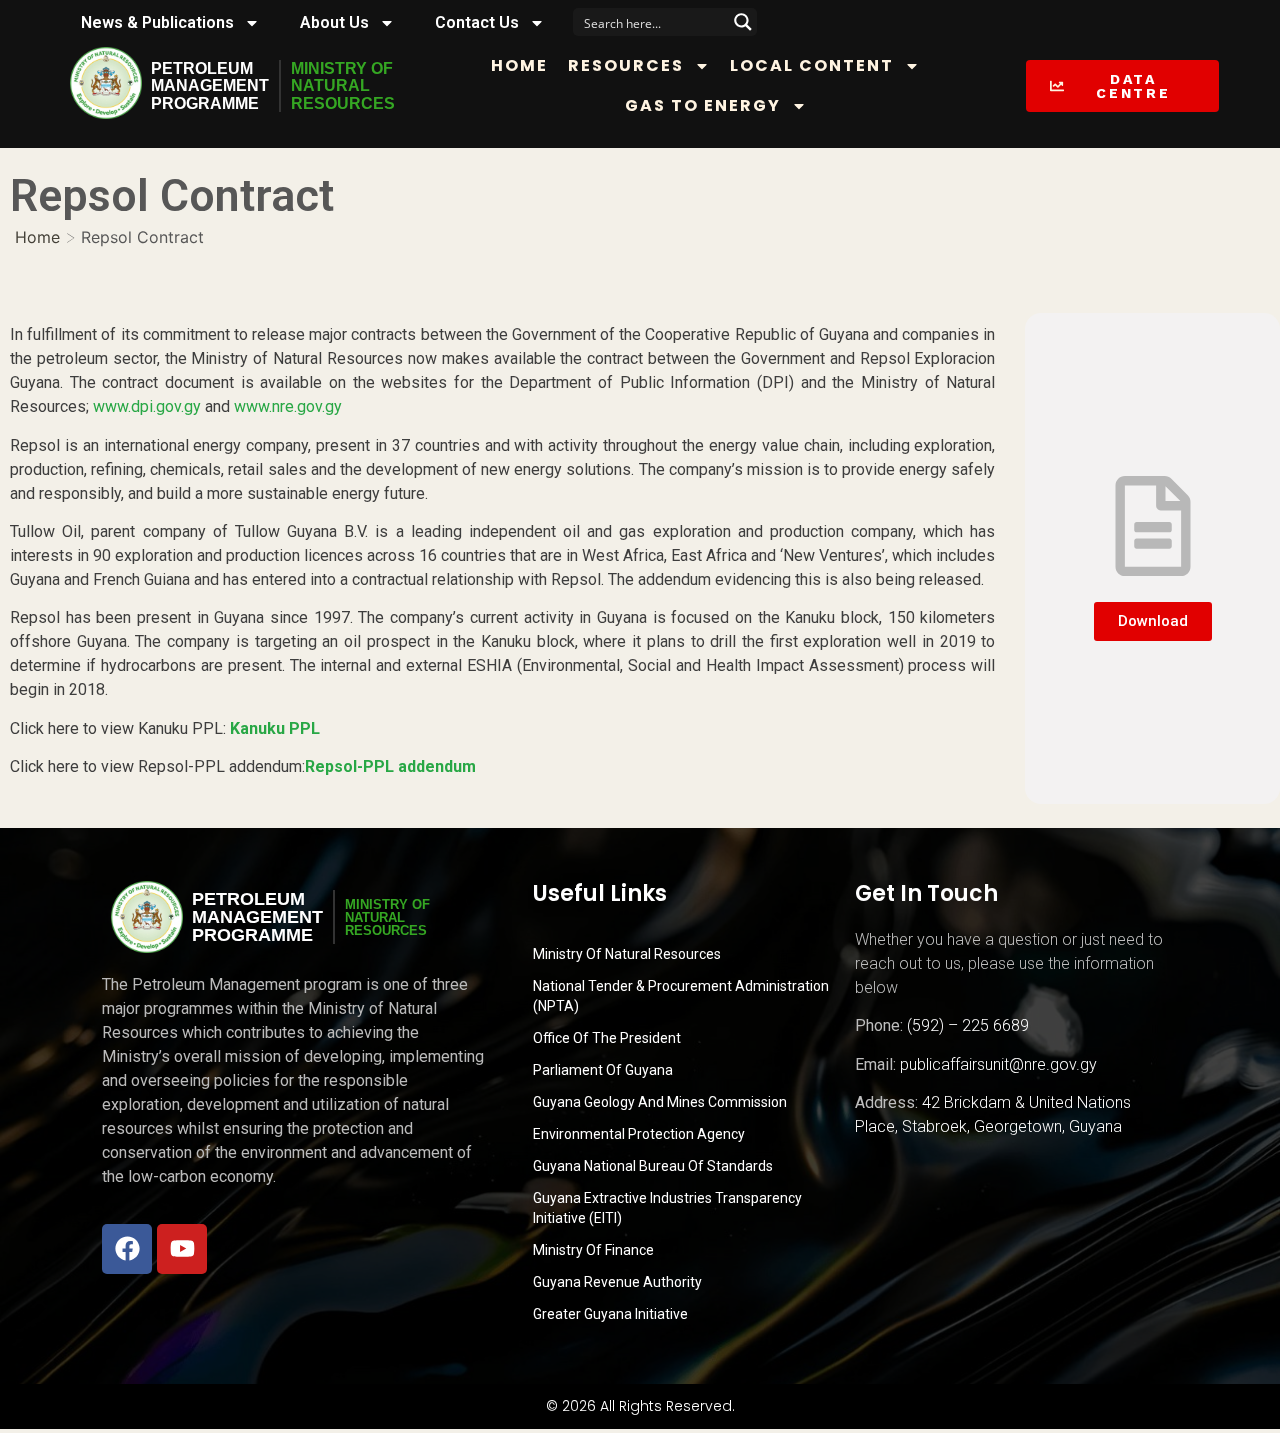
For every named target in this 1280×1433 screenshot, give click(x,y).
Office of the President (607, 1038)
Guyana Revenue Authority (617, 1282)
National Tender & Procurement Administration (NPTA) (681, 996)
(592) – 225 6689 (968, 1025)
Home (519, 65)
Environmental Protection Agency (639, 1134)
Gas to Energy (703, 105)
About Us (334, 22)
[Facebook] (127, 1249)
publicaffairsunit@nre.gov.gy (998, 1064)
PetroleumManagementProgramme (210, 86)
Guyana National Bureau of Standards (653, 1166)
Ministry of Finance (593, 1250)
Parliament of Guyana (603, 1070)
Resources (626, 65)
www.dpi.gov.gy (147, 406)
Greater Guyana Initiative (610, 1314)
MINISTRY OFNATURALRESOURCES (343, 86)
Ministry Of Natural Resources (627, 954)
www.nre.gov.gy (288, 406)
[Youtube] (182, 1249)
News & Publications (157, 22)
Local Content (812, 65)
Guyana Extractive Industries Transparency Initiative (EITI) (667, 1208)
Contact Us (477, 22)
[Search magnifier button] (743, 22)
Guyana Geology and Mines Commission (660, 1102)
